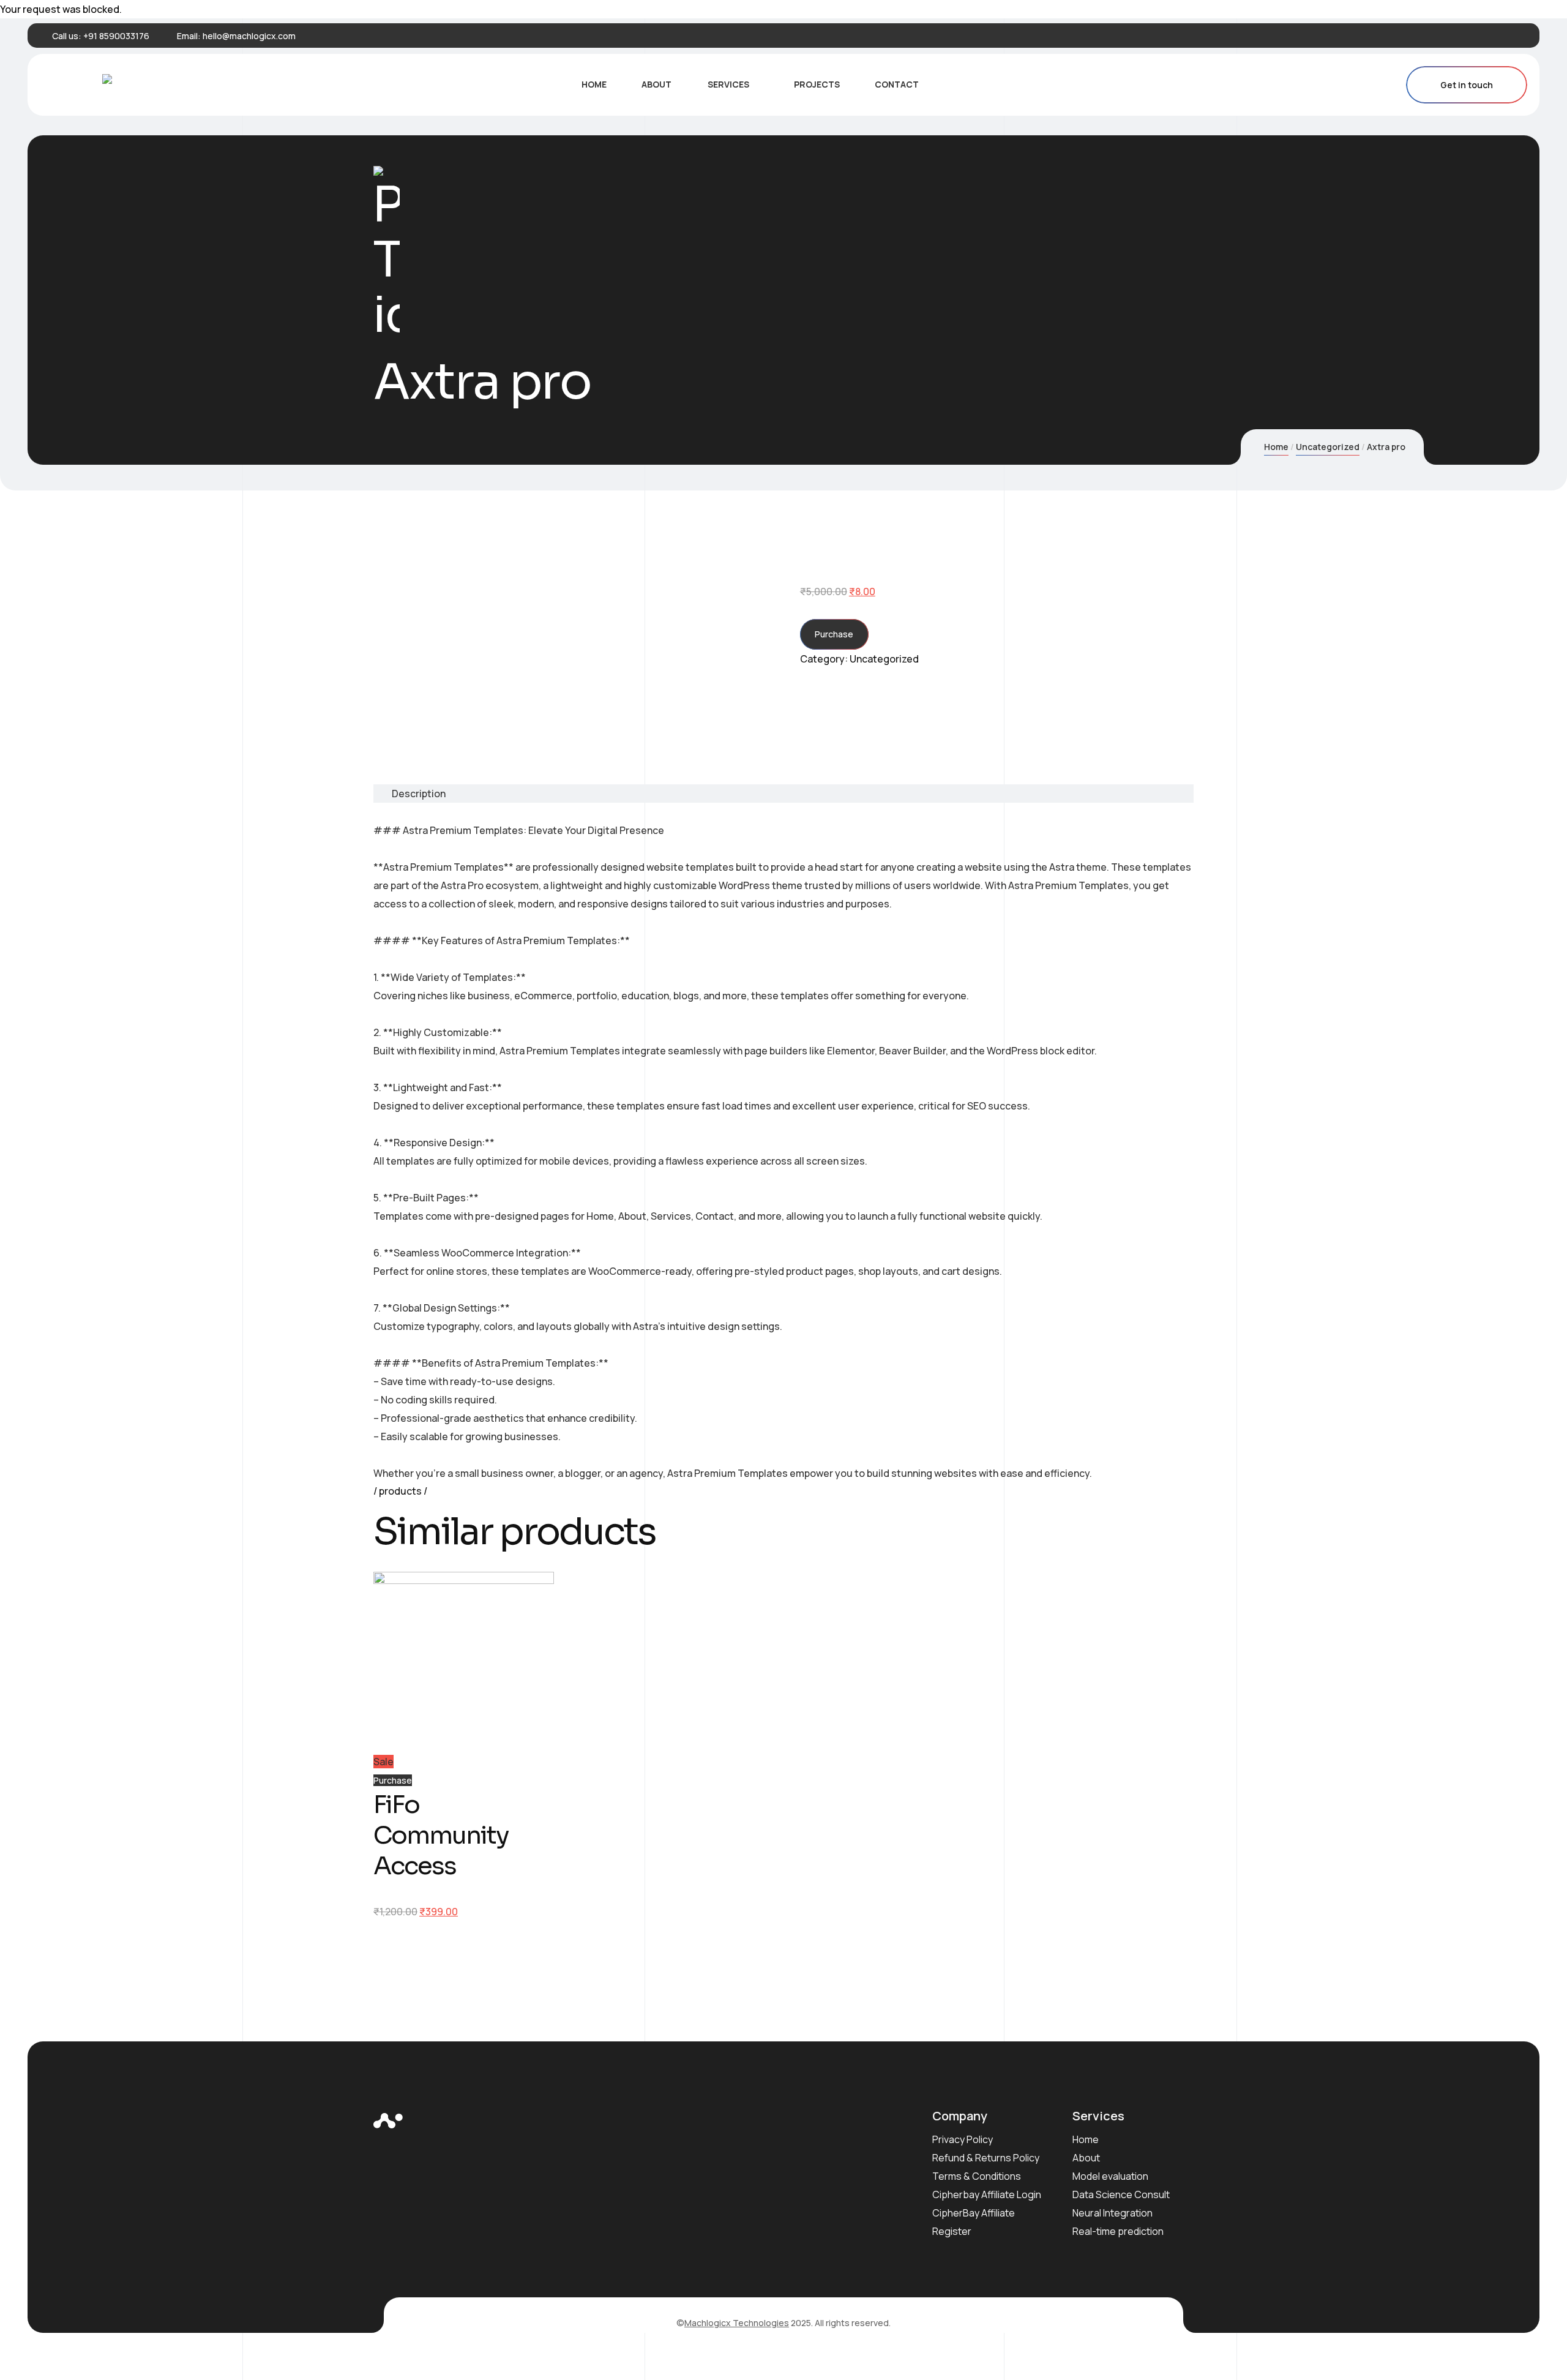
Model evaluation (1110, 2176)
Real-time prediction (1118, 2231)
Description (419, 794)
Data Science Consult (1121, 2194)
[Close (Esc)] (1554, 13)
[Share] (1527, 13)
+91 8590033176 (116, 36)
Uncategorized (1328, 447)
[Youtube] (1516, 36)
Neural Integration (1113, 2213)
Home (1276, 447)
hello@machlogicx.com (249, 36)
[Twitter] (1478, 36)
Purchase (834, 634)
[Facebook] (1459, 36)
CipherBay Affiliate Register (974, 2222)
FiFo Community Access (441, 1835)
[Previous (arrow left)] (21, 1190)
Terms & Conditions (977, 2176)
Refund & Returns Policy (986, 2158)
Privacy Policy (963, 2139)
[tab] (410, 794)
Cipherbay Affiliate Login (987, 2194)
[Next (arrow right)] (1546, 1190)
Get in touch (1467, 85)
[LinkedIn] (1497, 36)
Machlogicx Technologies (737, 2323)
